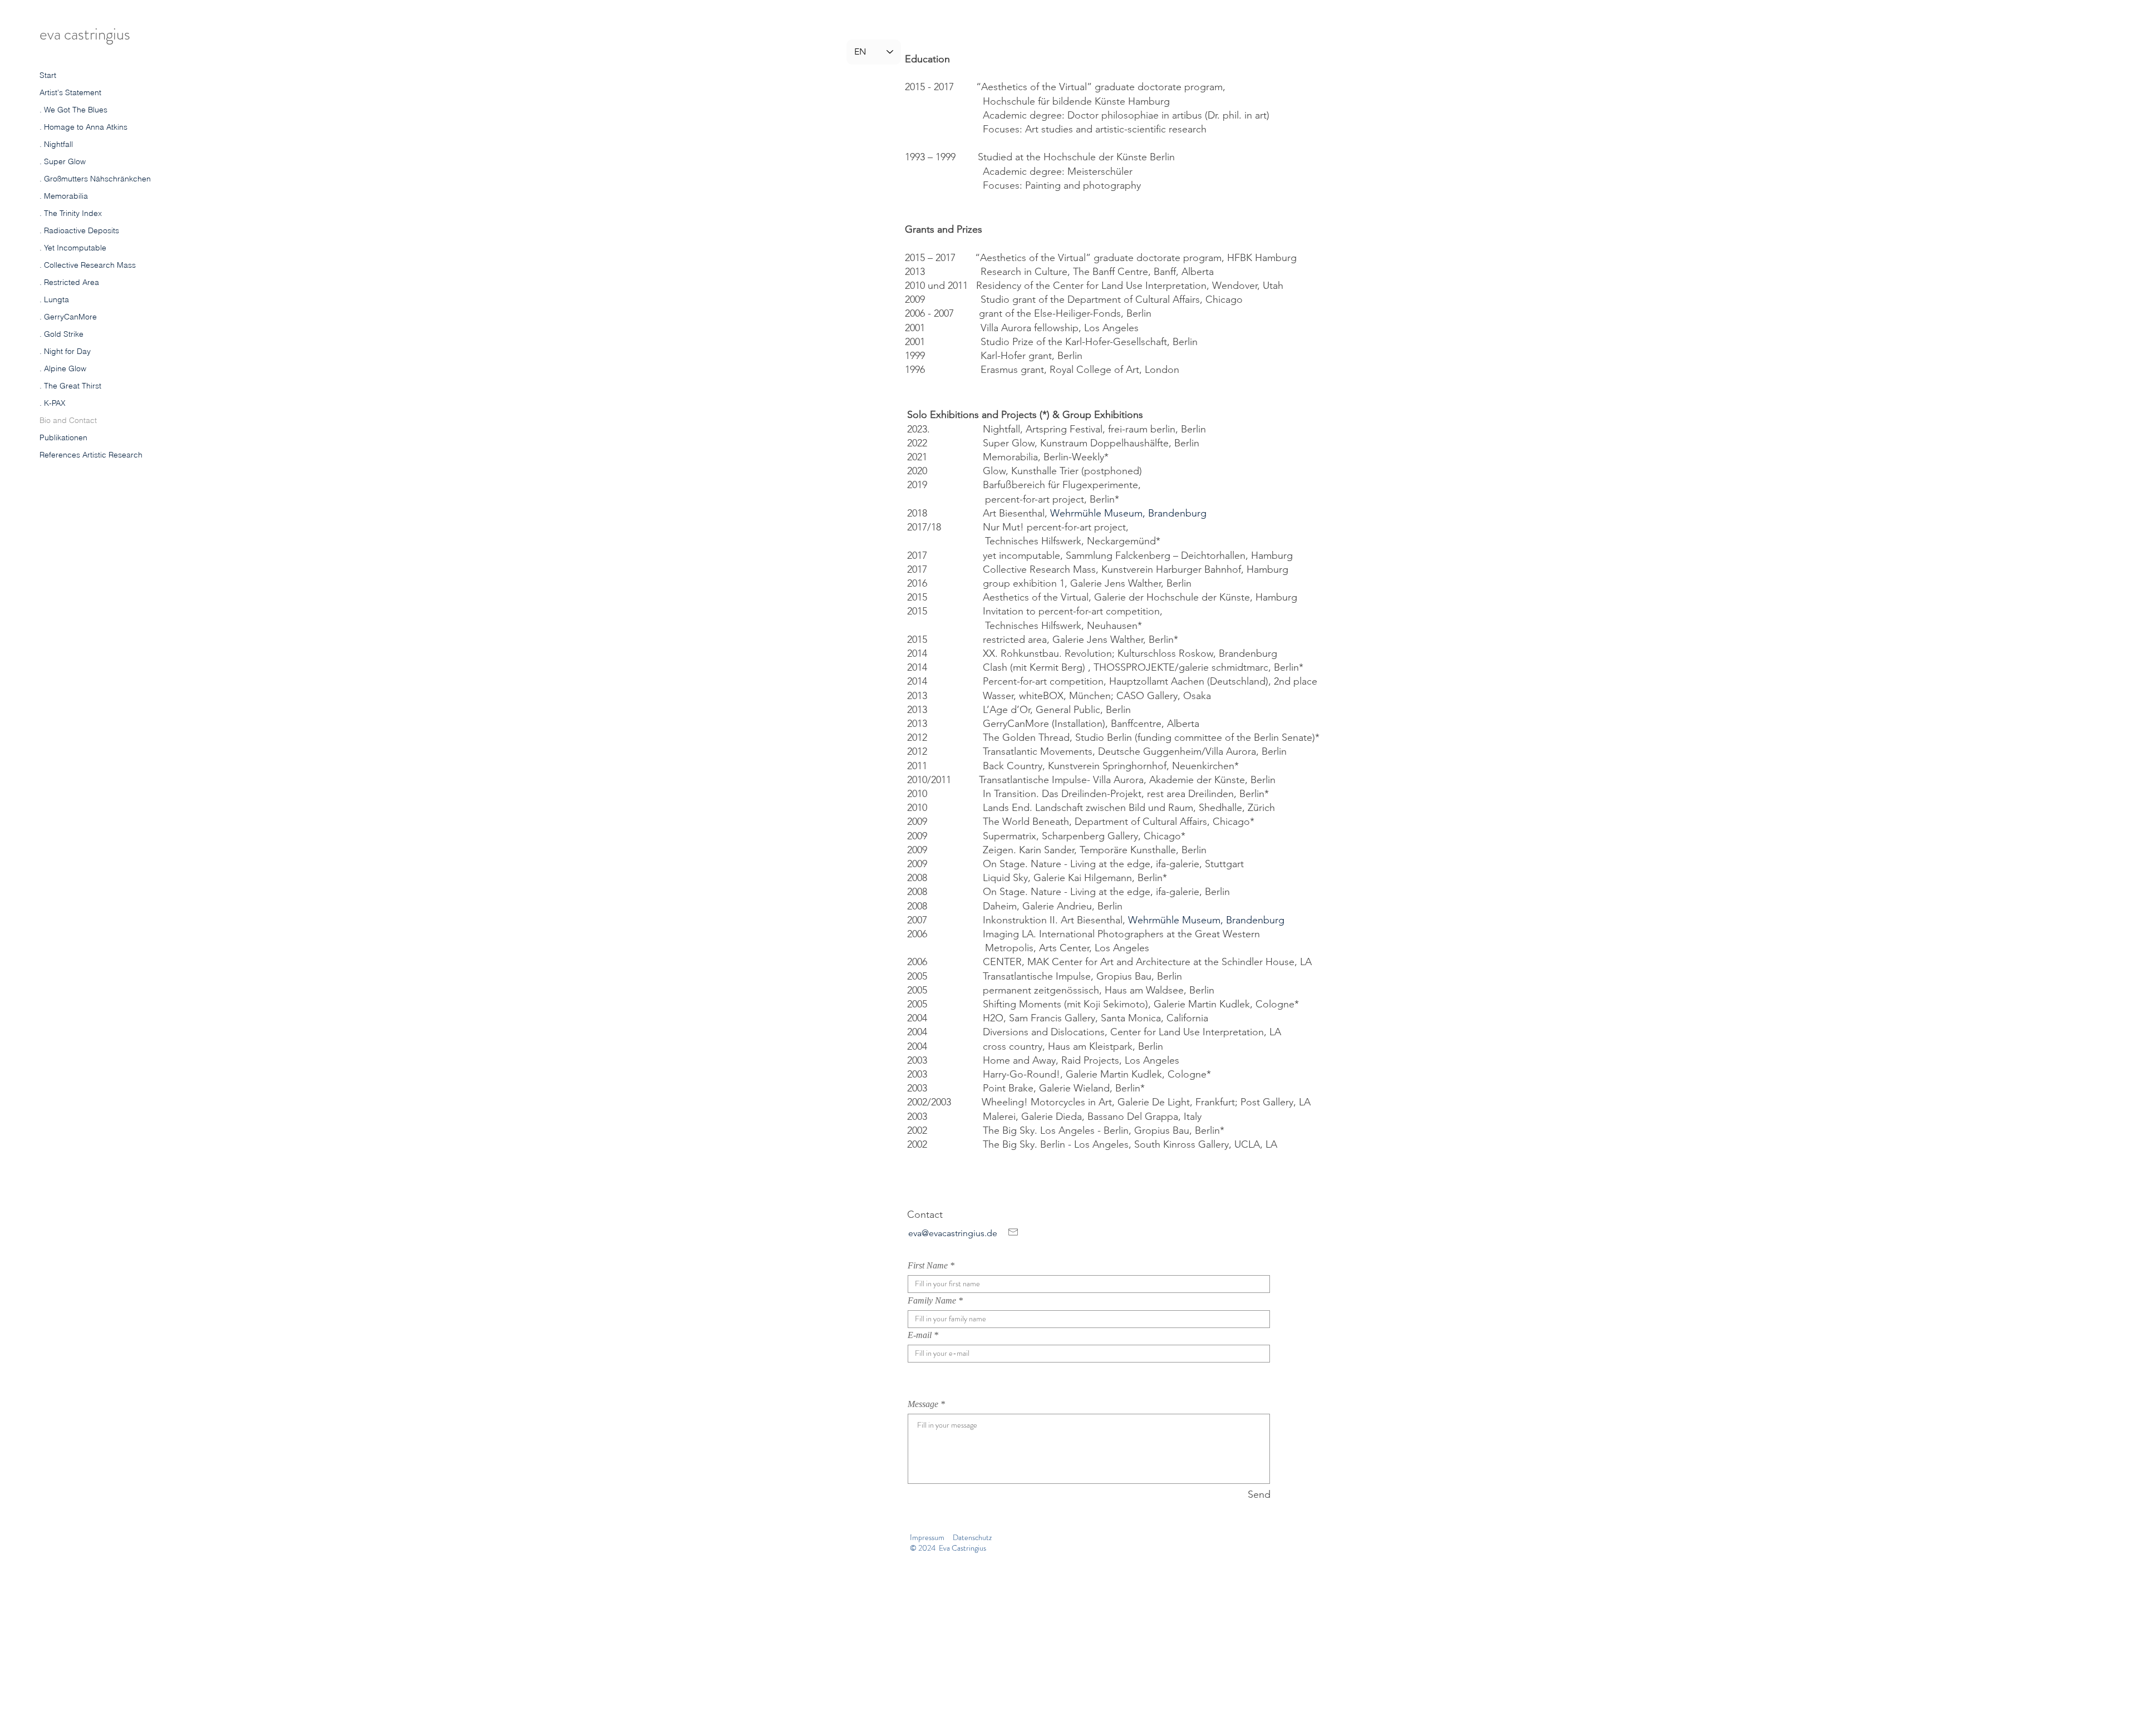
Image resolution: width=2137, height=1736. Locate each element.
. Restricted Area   (70, 282)
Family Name (932, 1301)
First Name (928, 1266)
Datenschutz (972, 1537)
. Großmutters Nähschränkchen (95, 179)
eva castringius (85, 34)
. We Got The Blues (73, 110)
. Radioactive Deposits (79, 230)
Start (48, 75)
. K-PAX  (53, 403)
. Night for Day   (66, 351)
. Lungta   (55, 299)
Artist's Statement (70, 92)
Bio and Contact (68, 420)
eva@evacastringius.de (953, 1233)
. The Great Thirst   (72, 386)
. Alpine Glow (63, 368)
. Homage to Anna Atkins (83, 127)
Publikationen (63, 437)
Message (923, 1404)
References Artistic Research (91, 455)
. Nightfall (56, 144)
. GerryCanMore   (69, 317)
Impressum (927, 1537)
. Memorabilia (64, 196)
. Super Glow (63, 161)
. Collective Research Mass (88, 265)
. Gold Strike (61, 334)
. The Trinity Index (71, 213)
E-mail (920, 1335)
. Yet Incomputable (73, 248)
